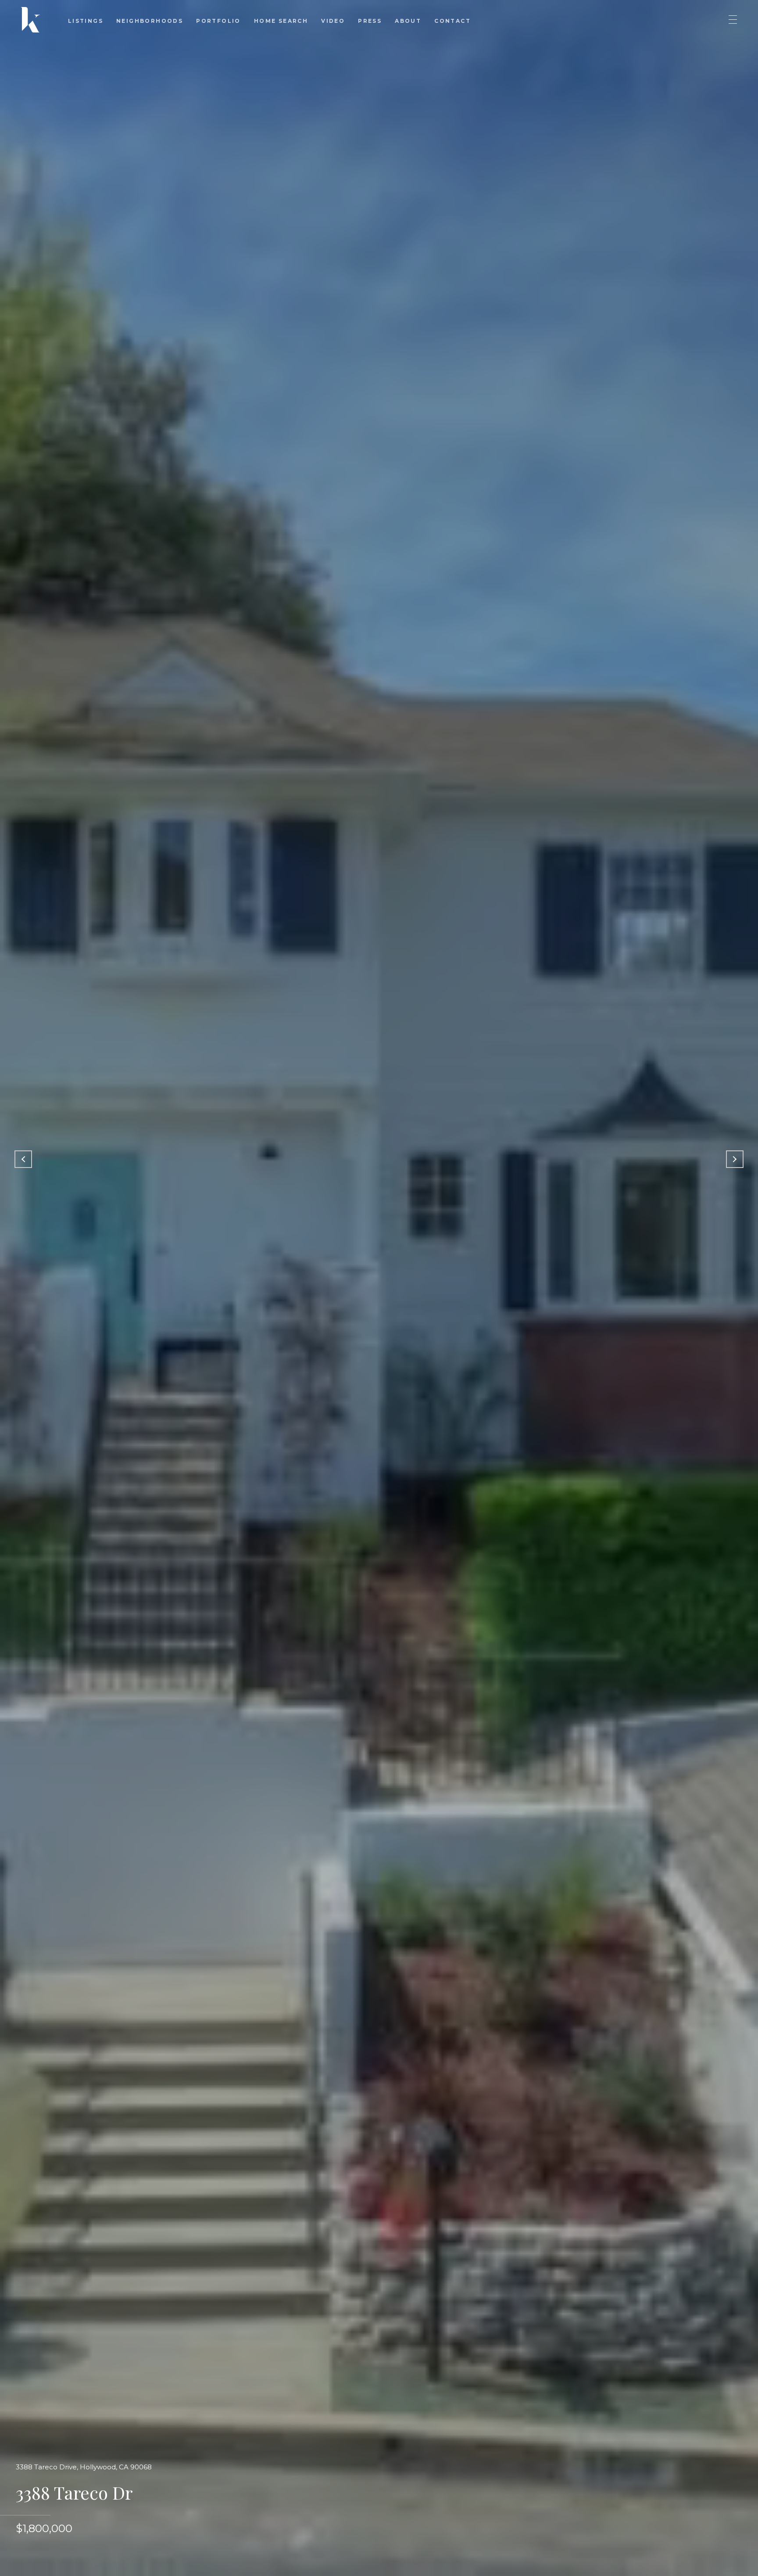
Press (370, 21)
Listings (86, 21)
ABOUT (408, 21)
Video (333, 21)
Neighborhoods (150, 21)
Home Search (281, 21)
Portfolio (218, 21)
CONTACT (452, 21)
